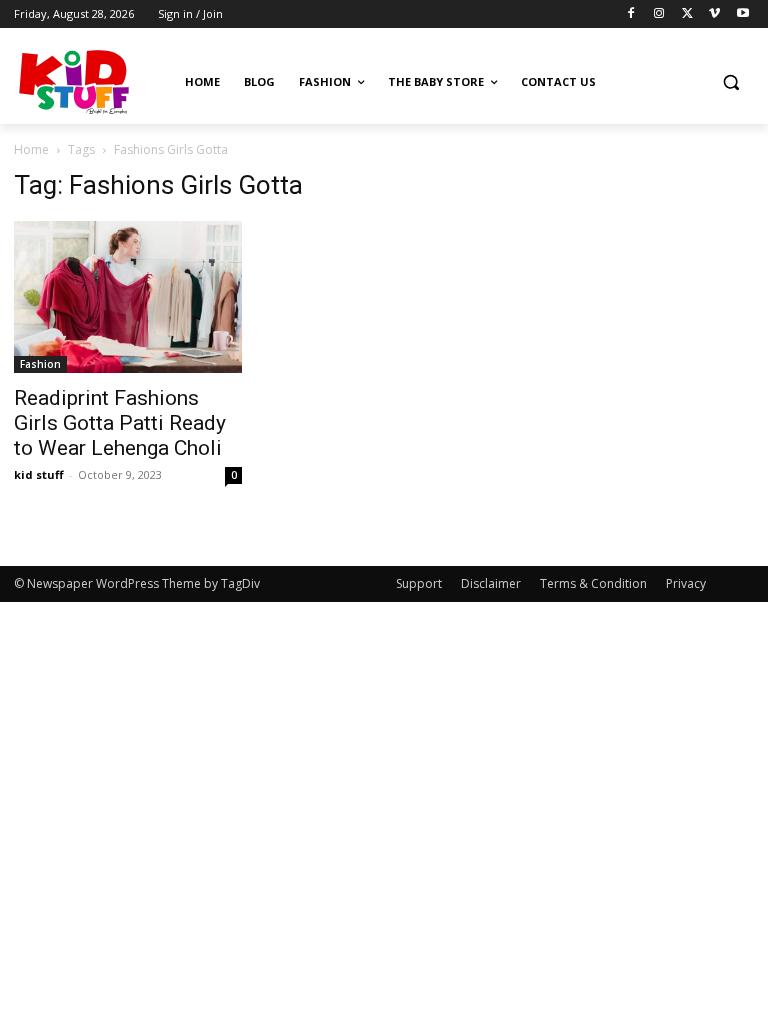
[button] (730, 82)
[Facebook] (631, 14)
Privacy (686, 583)
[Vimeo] (714, 14)
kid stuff (39, 474)
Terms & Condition (593, 583)
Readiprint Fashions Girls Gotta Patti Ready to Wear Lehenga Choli (120, 423)
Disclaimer (491, 583)
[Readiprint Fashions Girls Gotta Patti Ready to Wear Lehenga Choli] (128, 297)
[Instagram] (659, 14)
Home (31, 149)
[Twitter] (687, 14)
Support (419, 583)
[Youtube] (742, 14)
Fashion (40, 364)
